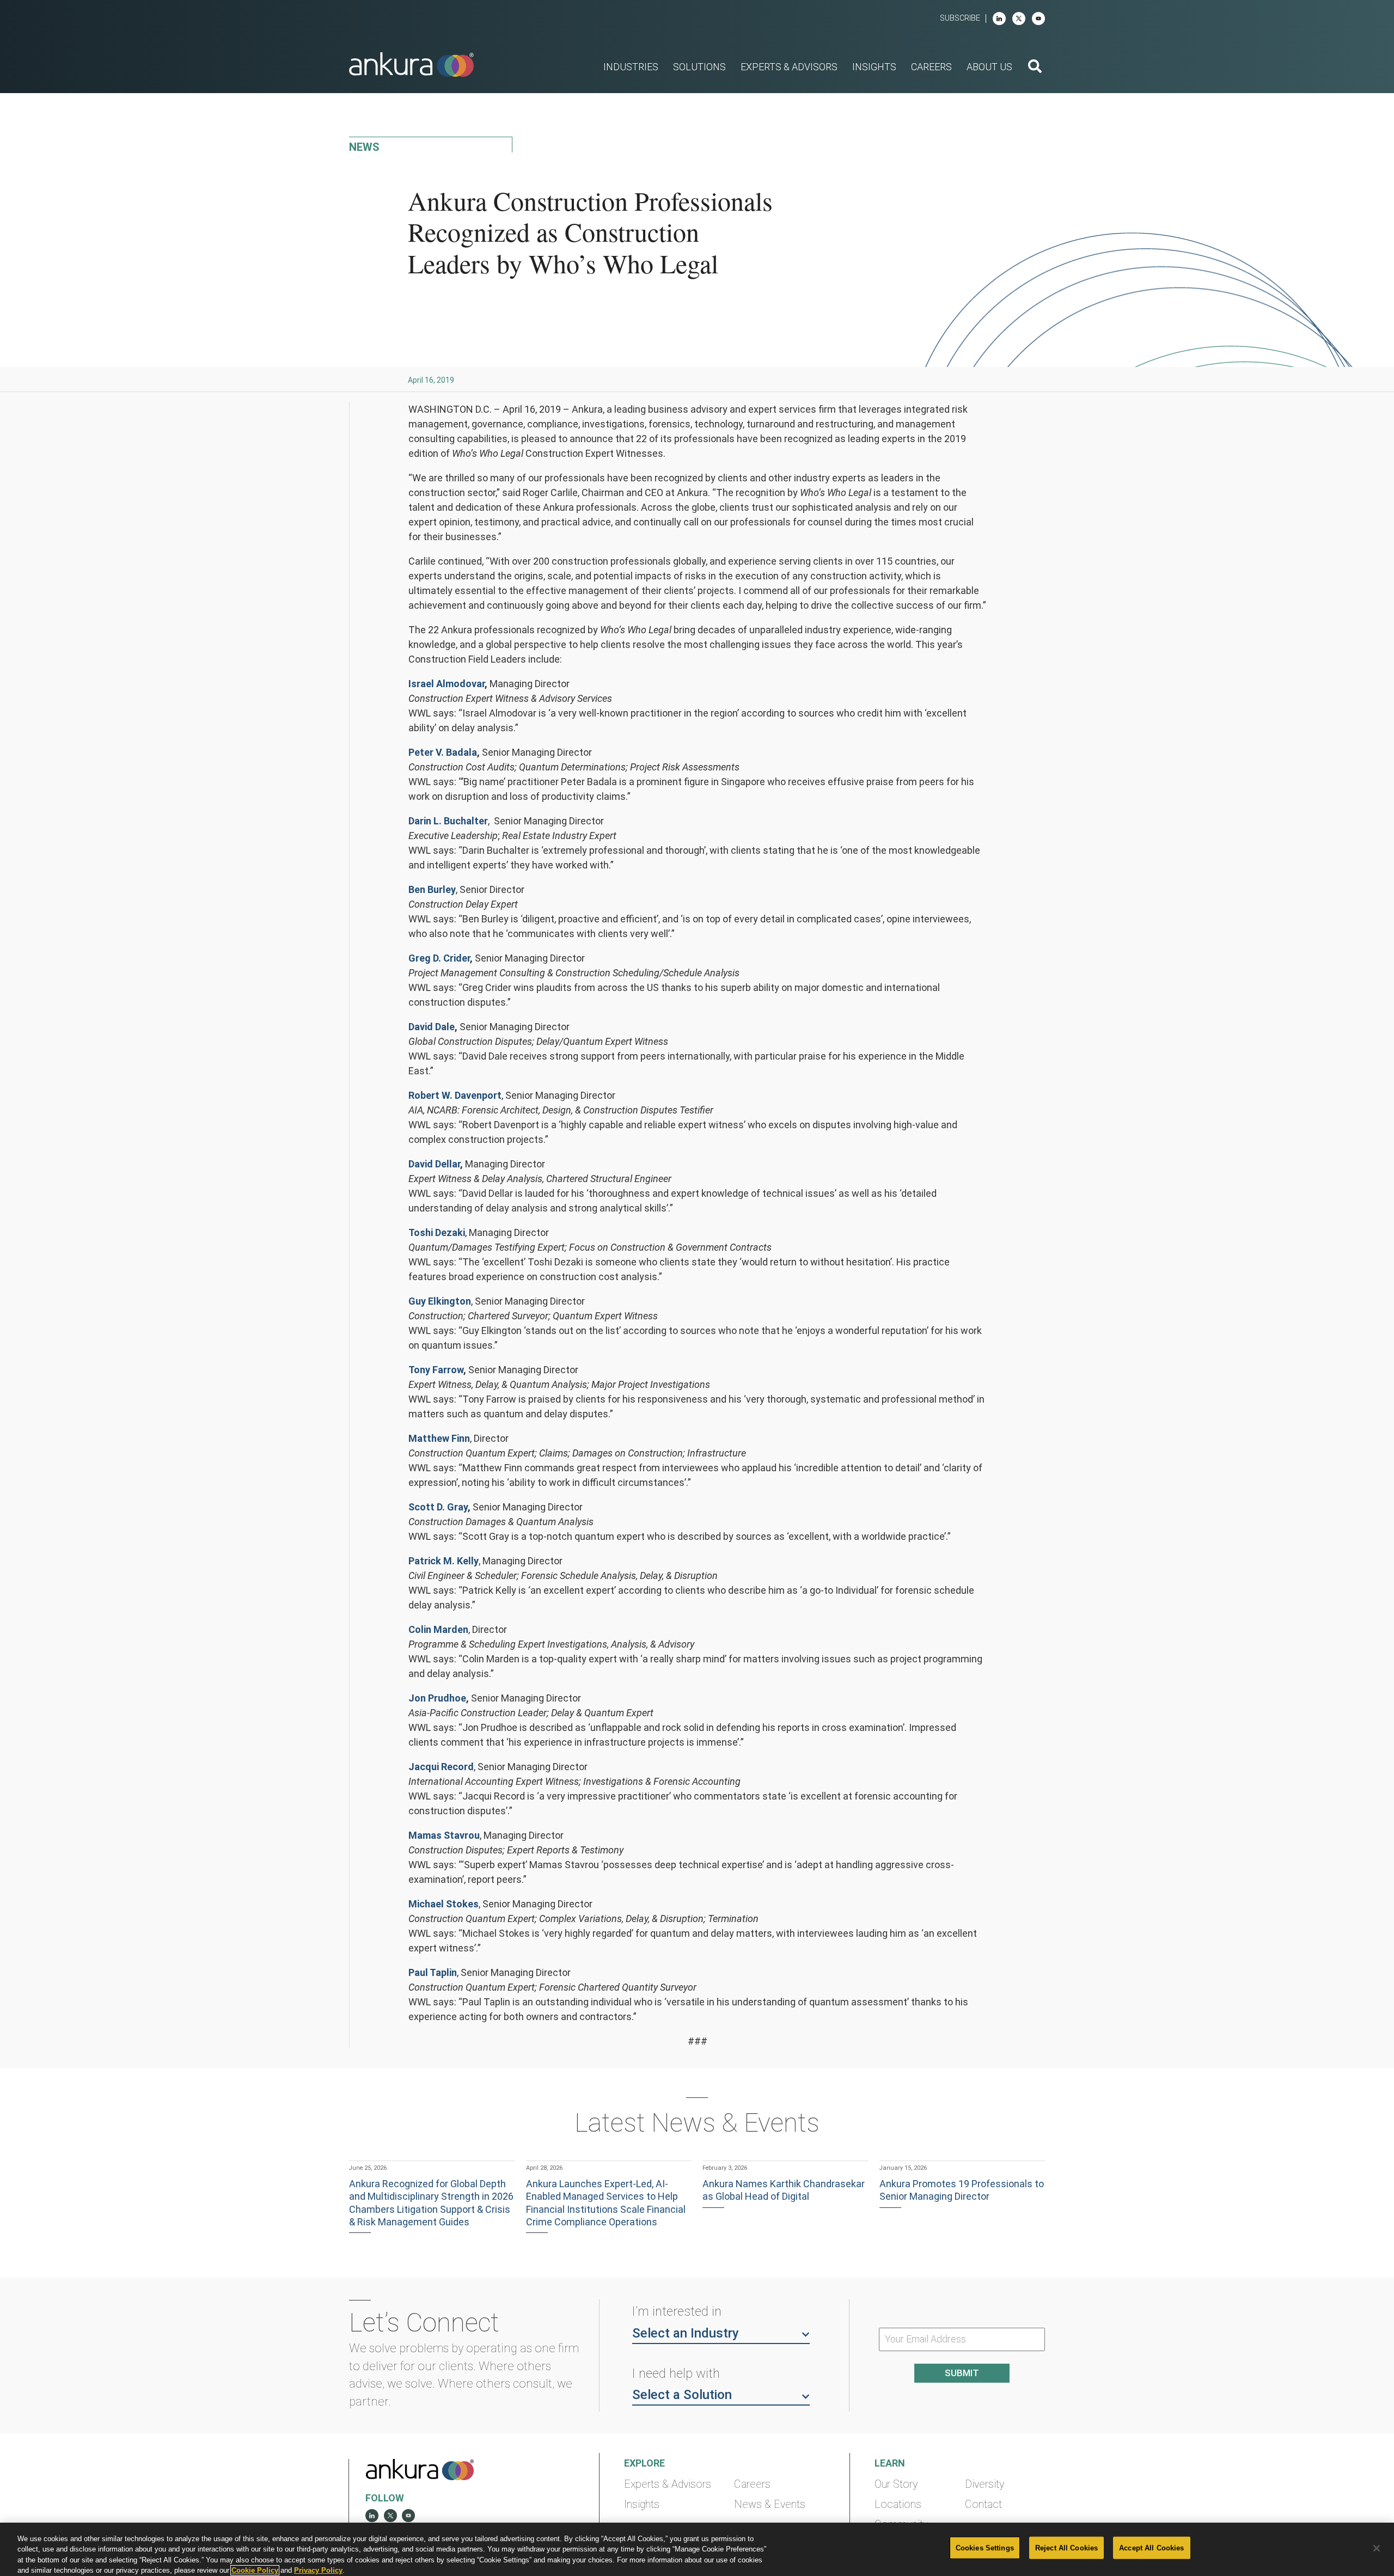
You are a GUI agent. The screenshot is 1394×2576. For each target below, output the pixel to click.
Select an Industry (686, 2333)
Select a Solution (682, 2395)
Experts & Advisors (668, 2484)
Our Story (896, 2484)
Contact (983, 2504)
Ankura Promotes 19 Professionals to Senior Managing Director (962, 2190)
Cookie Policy (255, 2570)
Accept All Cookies (1151, 2548)
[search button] (1035, 68)
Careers (752, 2484)
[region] (697, 2549)
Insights (642, 2504)
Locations (898, 2504)
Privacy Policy (318, 2570)
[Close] (1377, 2548)
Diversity (985, 2484)
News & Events (770, 2504)
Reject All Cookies (1066, 2548)
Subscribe (960, 18)
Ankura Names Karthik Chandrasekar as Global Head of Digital (784, 2190)
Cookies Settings (985, 2548)
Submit (962, 2373)
